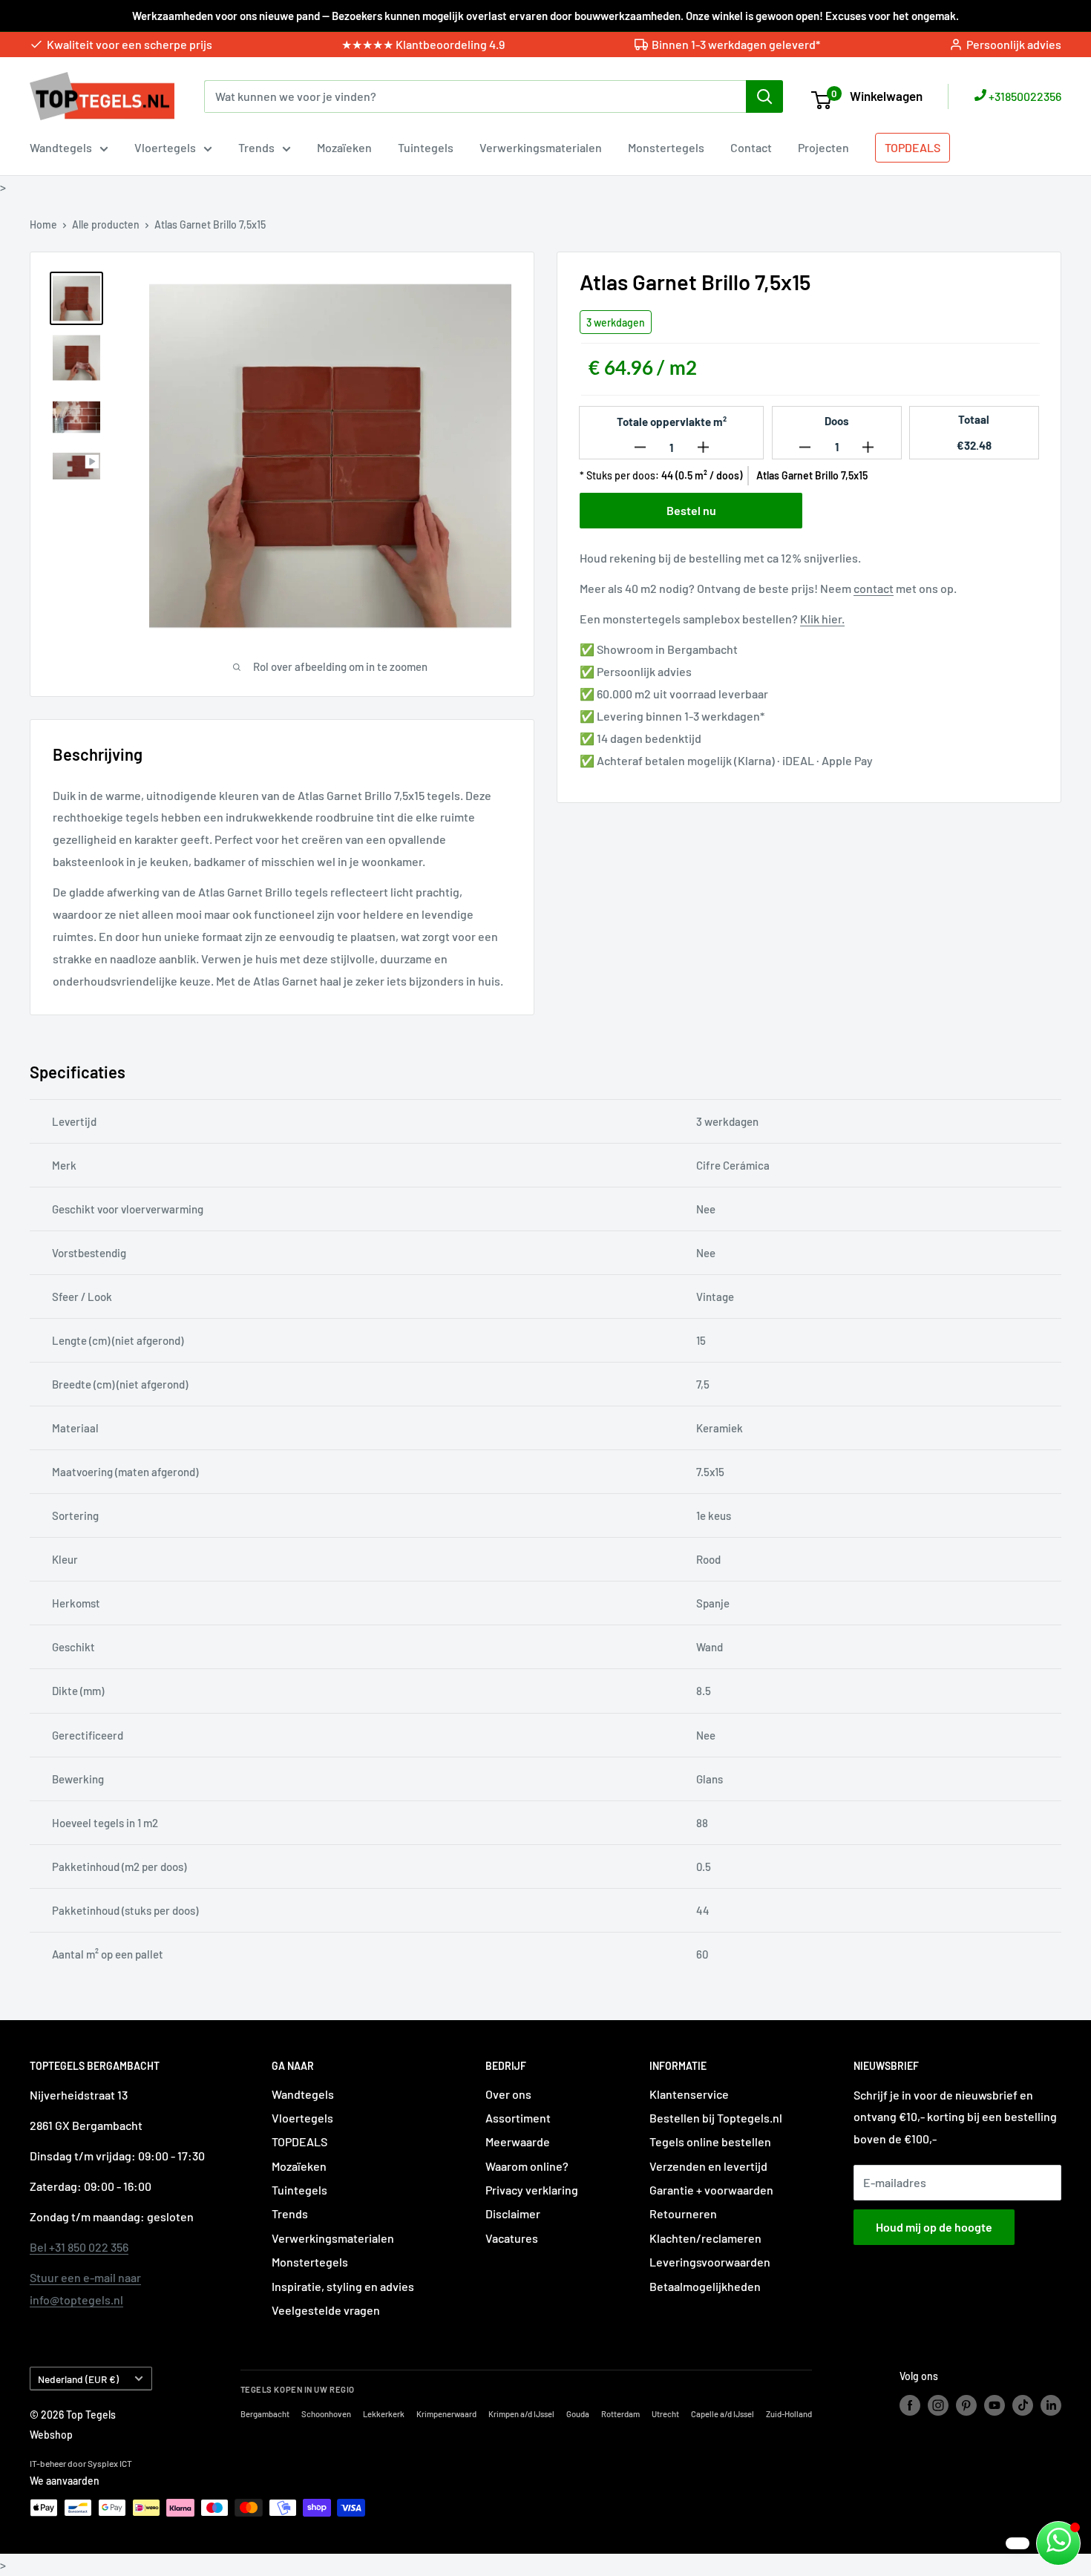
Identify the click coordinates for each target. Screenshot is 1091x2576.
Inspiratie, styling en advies (343, 2286)
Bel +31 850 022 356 (79, 2247)
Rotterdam (620, 2414)
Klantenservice (689, 2094)
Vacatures (512, 2238)
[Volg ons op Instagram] (938, 2405)
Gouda (578, 2414)
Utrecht (665, 2414)
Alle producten (106, 225)
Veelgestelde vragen (326, 2310)
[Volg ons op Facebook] (910, 2405)
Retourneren (683, 2213)
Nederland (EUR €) (78, 2379)
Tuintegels (426, 147)
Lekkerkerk (384, 2414)
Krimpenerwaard (446, 2414)
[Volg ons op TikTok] (1023, 2405)
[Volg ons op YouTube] (995, 2405)
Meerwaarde (518, 2141)
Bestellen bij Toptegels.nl (716, 2118)
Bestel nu (691, 510)
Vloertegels (165, 147)
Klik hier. (822, 619)
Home (43, 225)
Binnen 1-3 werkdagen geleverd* (736, 44)
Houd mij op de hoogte (934, 2227)
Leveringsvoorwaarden (710, 2262)
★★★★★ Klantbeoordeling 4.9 (423, 44)
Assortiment (518, 2118)
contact (874, 588)
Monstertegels (666, 147)
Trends (256, 147)
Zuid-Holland (789, 2414)
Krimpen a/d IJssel (521, 2414)
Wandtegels (61, 147)
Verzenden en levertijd (708, 2166)
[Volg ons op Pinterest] (966, 2405)
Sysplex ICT (110, 2463)
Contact (751, 147)
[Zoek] (764, 96)
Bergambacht (265, 2414)
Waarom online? (527, 2166)
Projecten (823, 147)
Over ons (508, 2094)
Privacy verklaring (532, 2190)
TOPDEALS (913, 147)
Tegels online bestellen (710, 2141)
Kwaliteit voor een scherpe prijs (130, 44)
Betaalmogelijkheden (705, 2286)
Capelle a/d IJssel (723, 2414)
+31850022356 (1024, 96)
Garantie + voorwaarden (711, 2190)
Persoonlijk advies (1014, 44)
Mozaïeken (344, 147)
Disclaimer (513, 2213)
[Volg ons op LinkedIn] (1051, 2405)
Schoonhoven (326, 2414)
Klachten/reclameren (705, 2238)
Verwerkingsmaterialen (541, 147)
